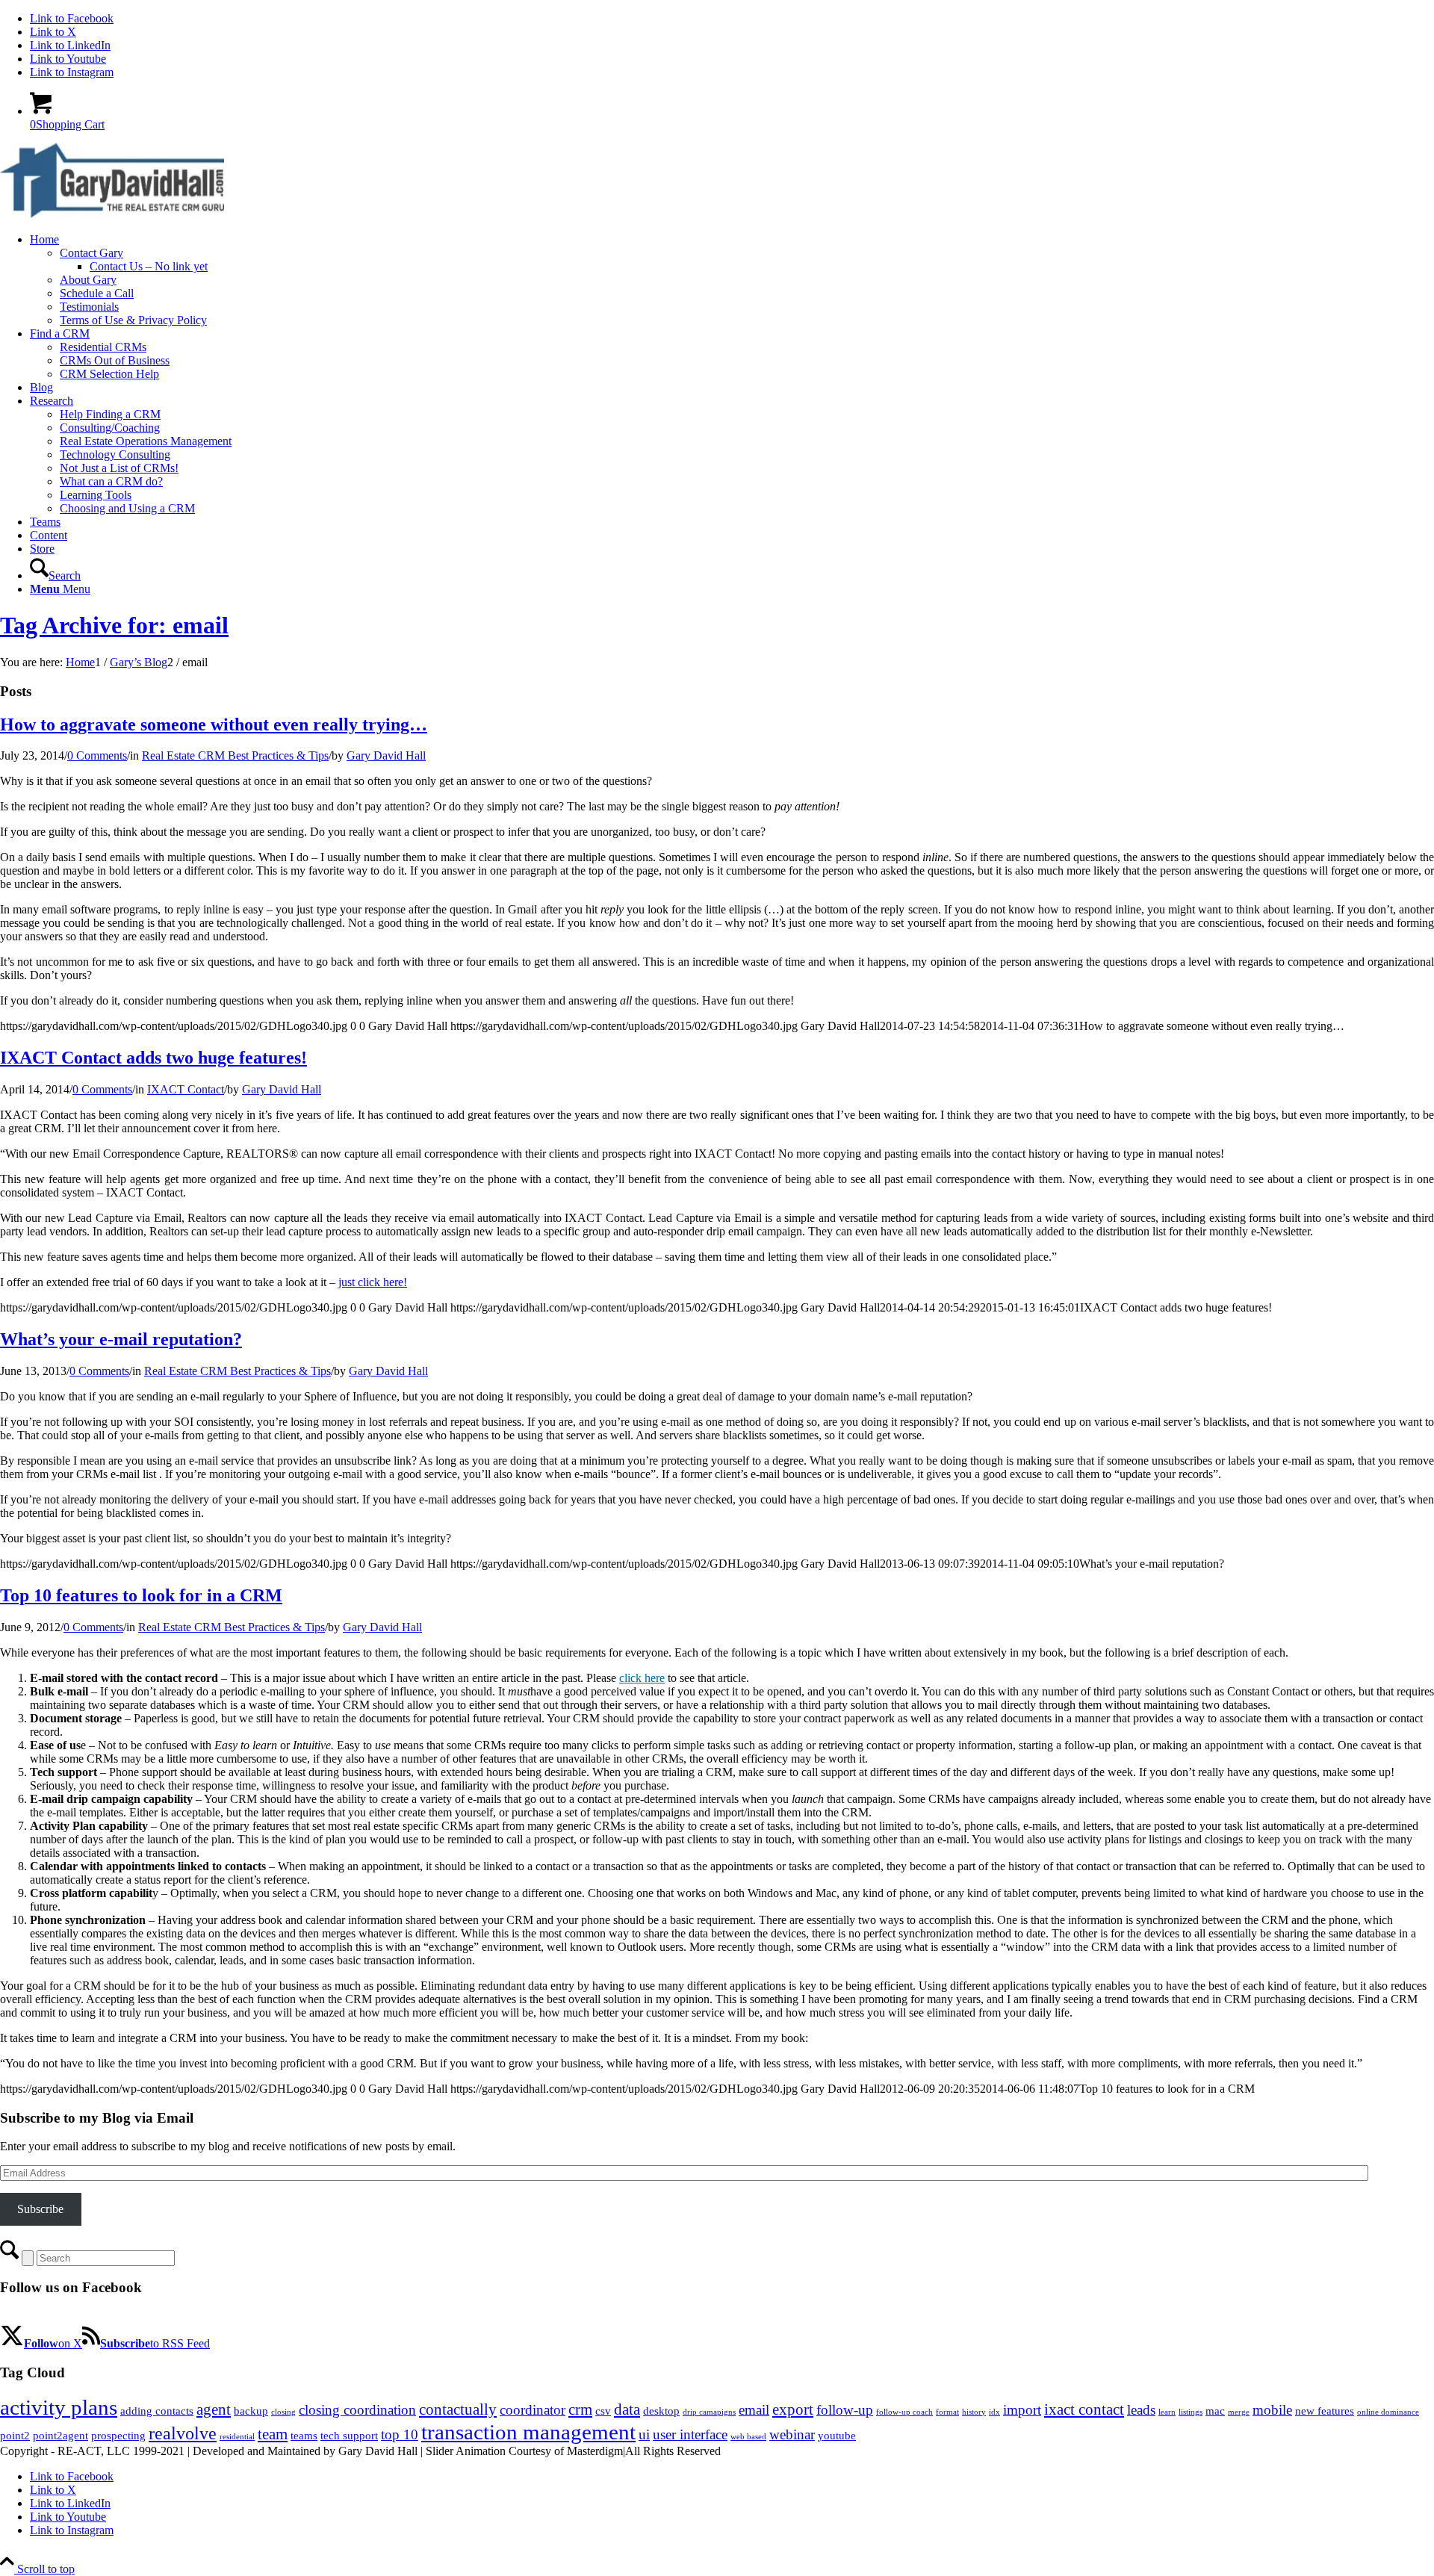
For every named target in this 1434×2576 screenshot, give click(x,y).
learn (1167, 2412)
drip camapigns (709, 2412)
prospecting (118, 2436)
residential (237, 2437)
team (273, 2434)
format (947, 2412)
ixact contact (1084, 2409)
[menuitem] (732, 280)
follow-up (845, 2410)
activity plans (59, 2407)
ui (644, 2434)
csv (603, 2411)
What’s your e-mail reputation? (121, 1339)
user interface (690, 2434)
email (754, 2410)
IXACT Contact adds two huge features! (153, 1058)
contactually (458, 2409)
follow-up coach (904, 2412)
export (793, 2409)
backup (251, 2411)
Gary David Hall (386, 755)
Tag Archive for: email (114, 625)
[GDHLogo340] (112, 214)
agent (214, 2409)
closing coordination (357, 2410)
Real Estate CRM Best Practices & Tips (235, 755)
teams (304, 2436)
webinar (792, 2434)
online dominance (1388, 2412)
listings (1191, 2412)
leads (1141, 2410)
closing (283, 2412)
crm (580, 2409)
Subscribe (40, 2209)
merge (1239, 2412)
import (1022, 2410)
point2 (15, 2436)
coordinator (533, 2410)
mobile (1272, 2410)
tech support (349, 2436)
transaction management (528, 2432)
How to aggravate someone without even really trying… (214, 724)
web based (748, 2437)
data (627, 2409)
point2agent (60, 2436)
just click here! (373, 1282)
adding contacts (157, 2411)
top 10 (400, 2434)
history (974, 2412)
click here (642, 1678)
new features (1325, 2411)
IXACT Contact (186, 1089)
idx (994, 2412)
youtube (837, 2436)
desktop (661, 2411)
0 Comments (97, 755)
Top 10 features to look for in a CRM (141, 1595)
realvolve (183, 2433)
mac (1215, 2411)
